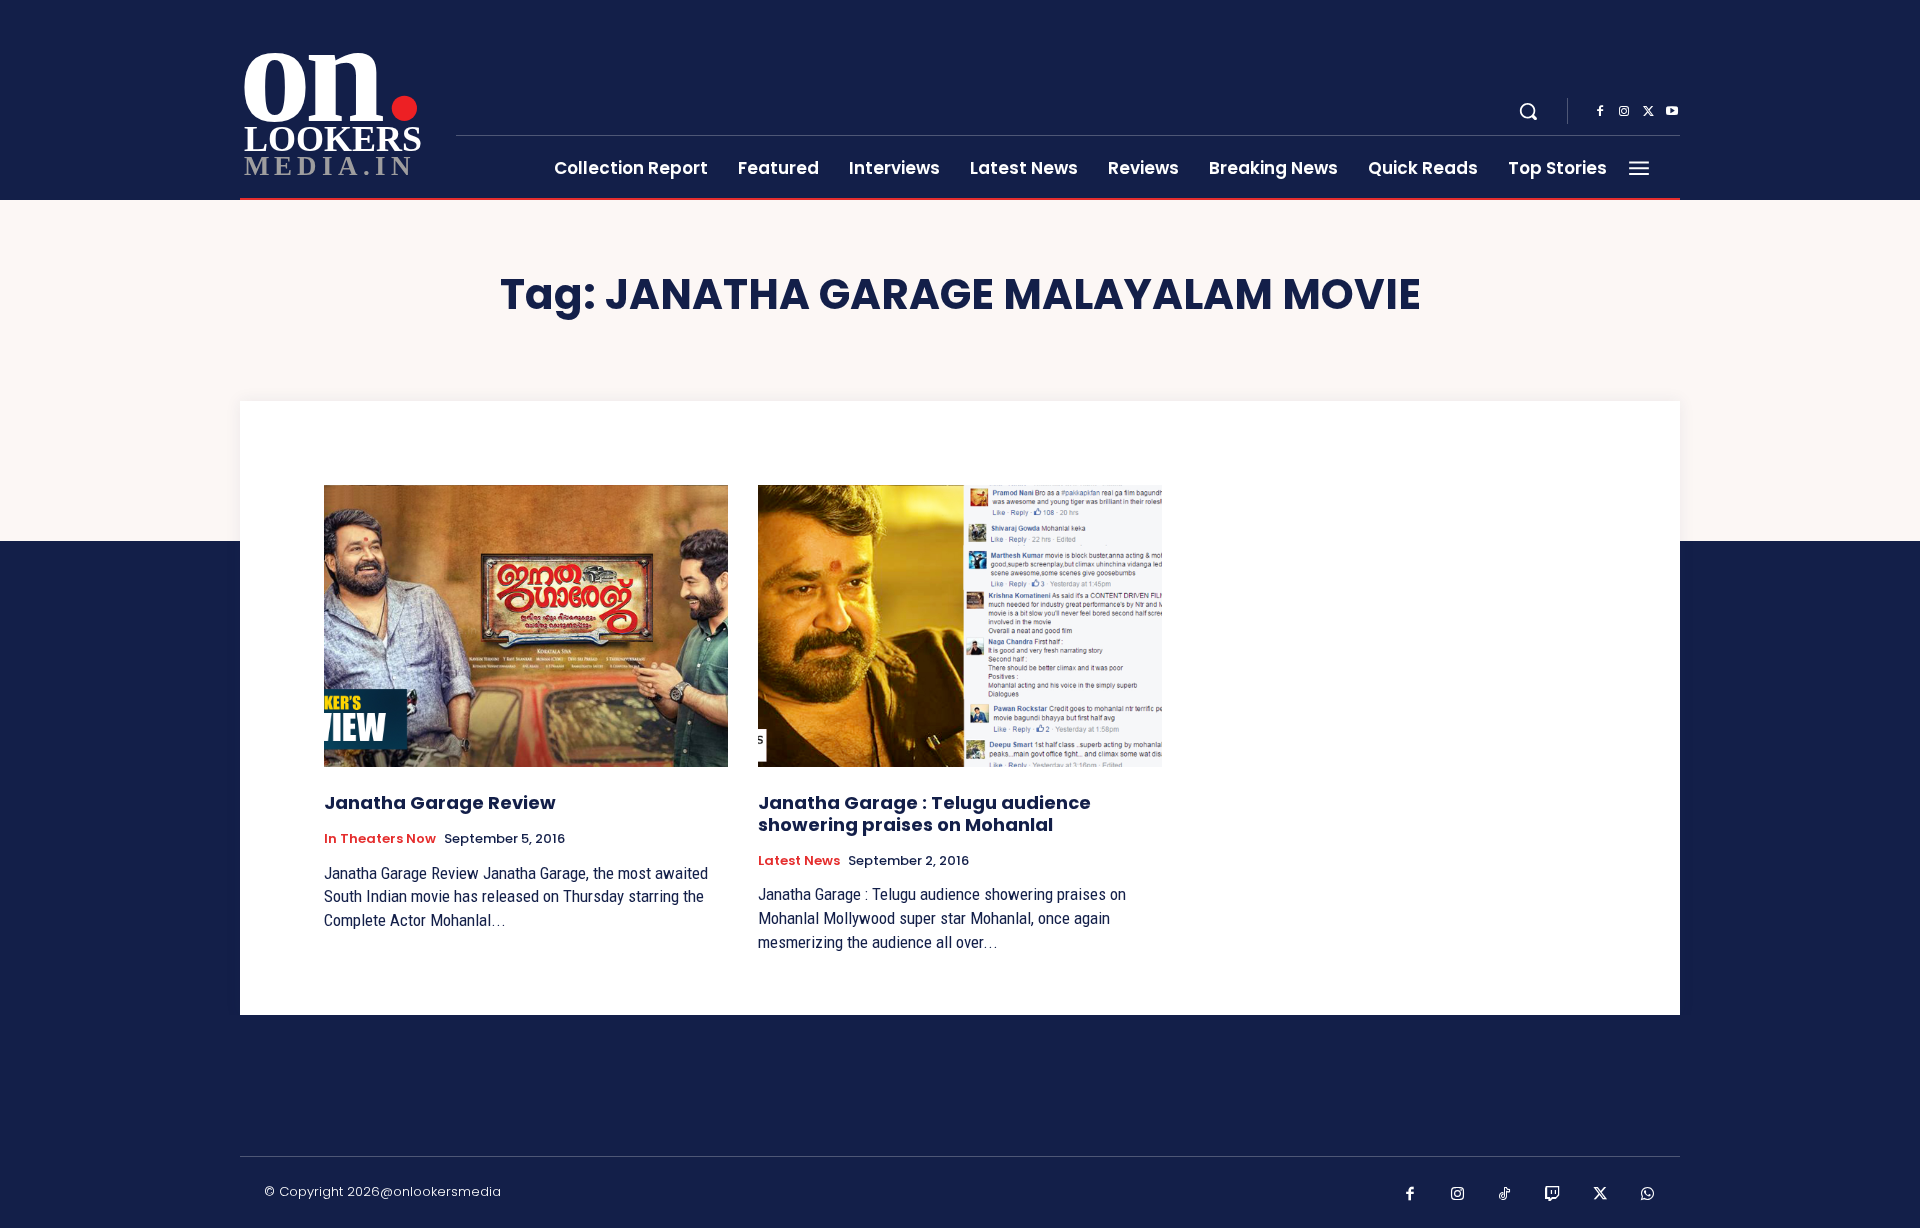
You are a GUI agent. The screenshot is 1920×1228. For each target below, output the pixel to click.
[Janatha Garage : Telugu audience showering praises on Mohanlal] (960, 626)
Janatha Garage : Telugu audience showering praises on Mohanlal (924, 813)
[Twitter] (1648, 112)
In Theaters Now (380, 839)
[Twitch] (1553, 1195)
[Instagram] (1624, 112)
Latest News (799, 861)
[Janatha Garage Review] (526, 626)
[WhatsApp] (1648, 1195)
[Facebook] (1600, 112)
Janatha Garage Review (440, 802)
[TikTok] (1505, 1195)
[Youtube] (1672, 112)
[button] (1528, 111)
